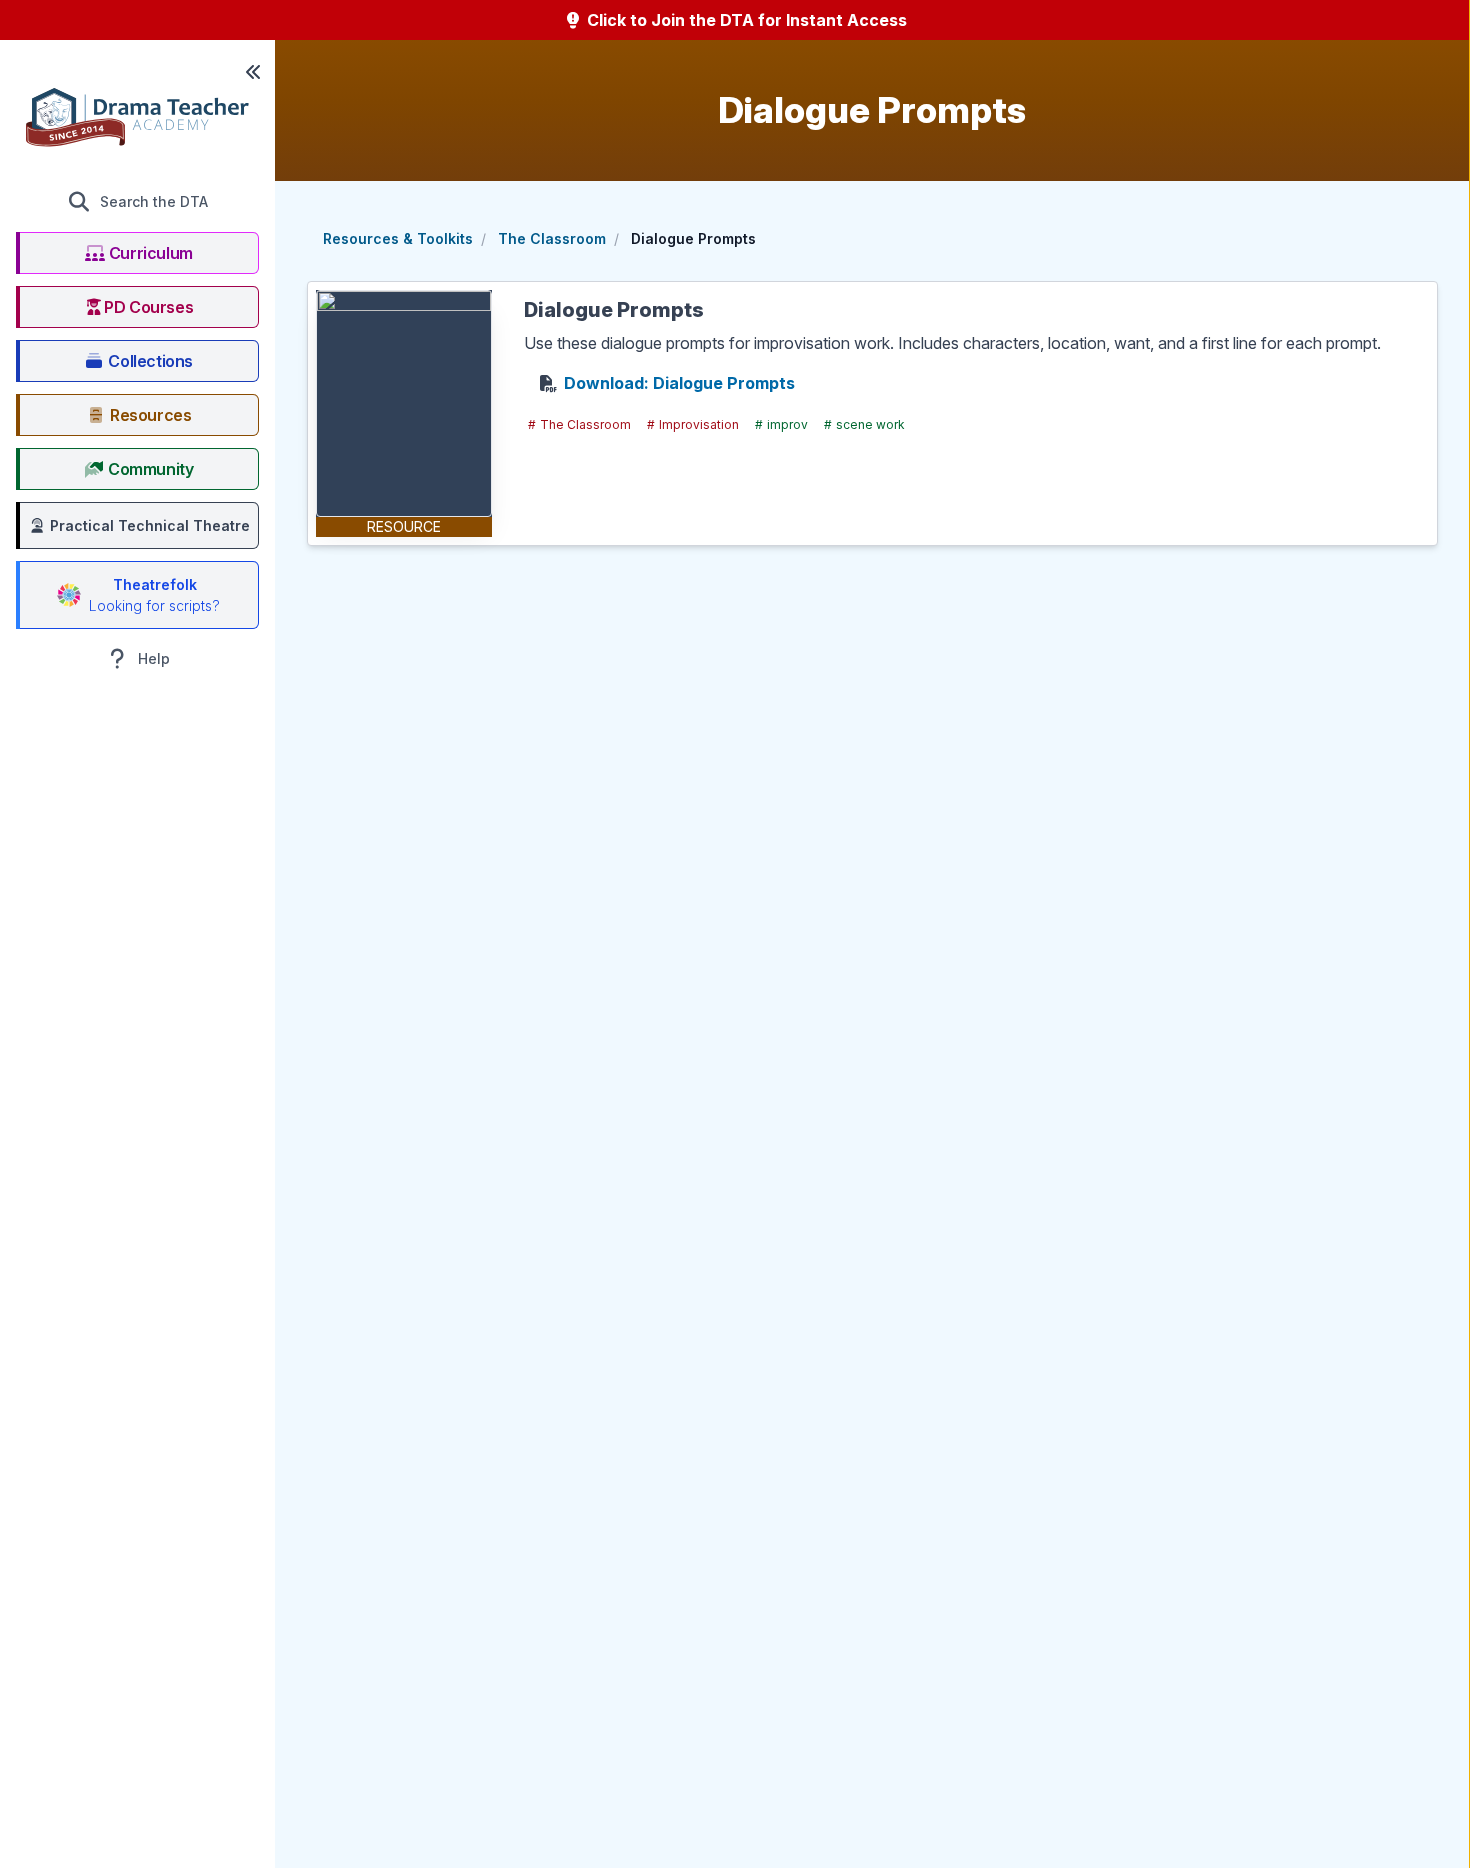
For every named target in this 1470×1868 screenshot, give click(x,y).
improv (781, 424)
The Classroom (552, 238)
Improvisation (693, 424)
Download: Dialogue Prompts (679, 383)
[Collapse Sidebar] (253, 72)
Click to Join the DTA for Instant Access (745, 20)
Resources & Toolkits (398, 238)
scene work (864, 424)
